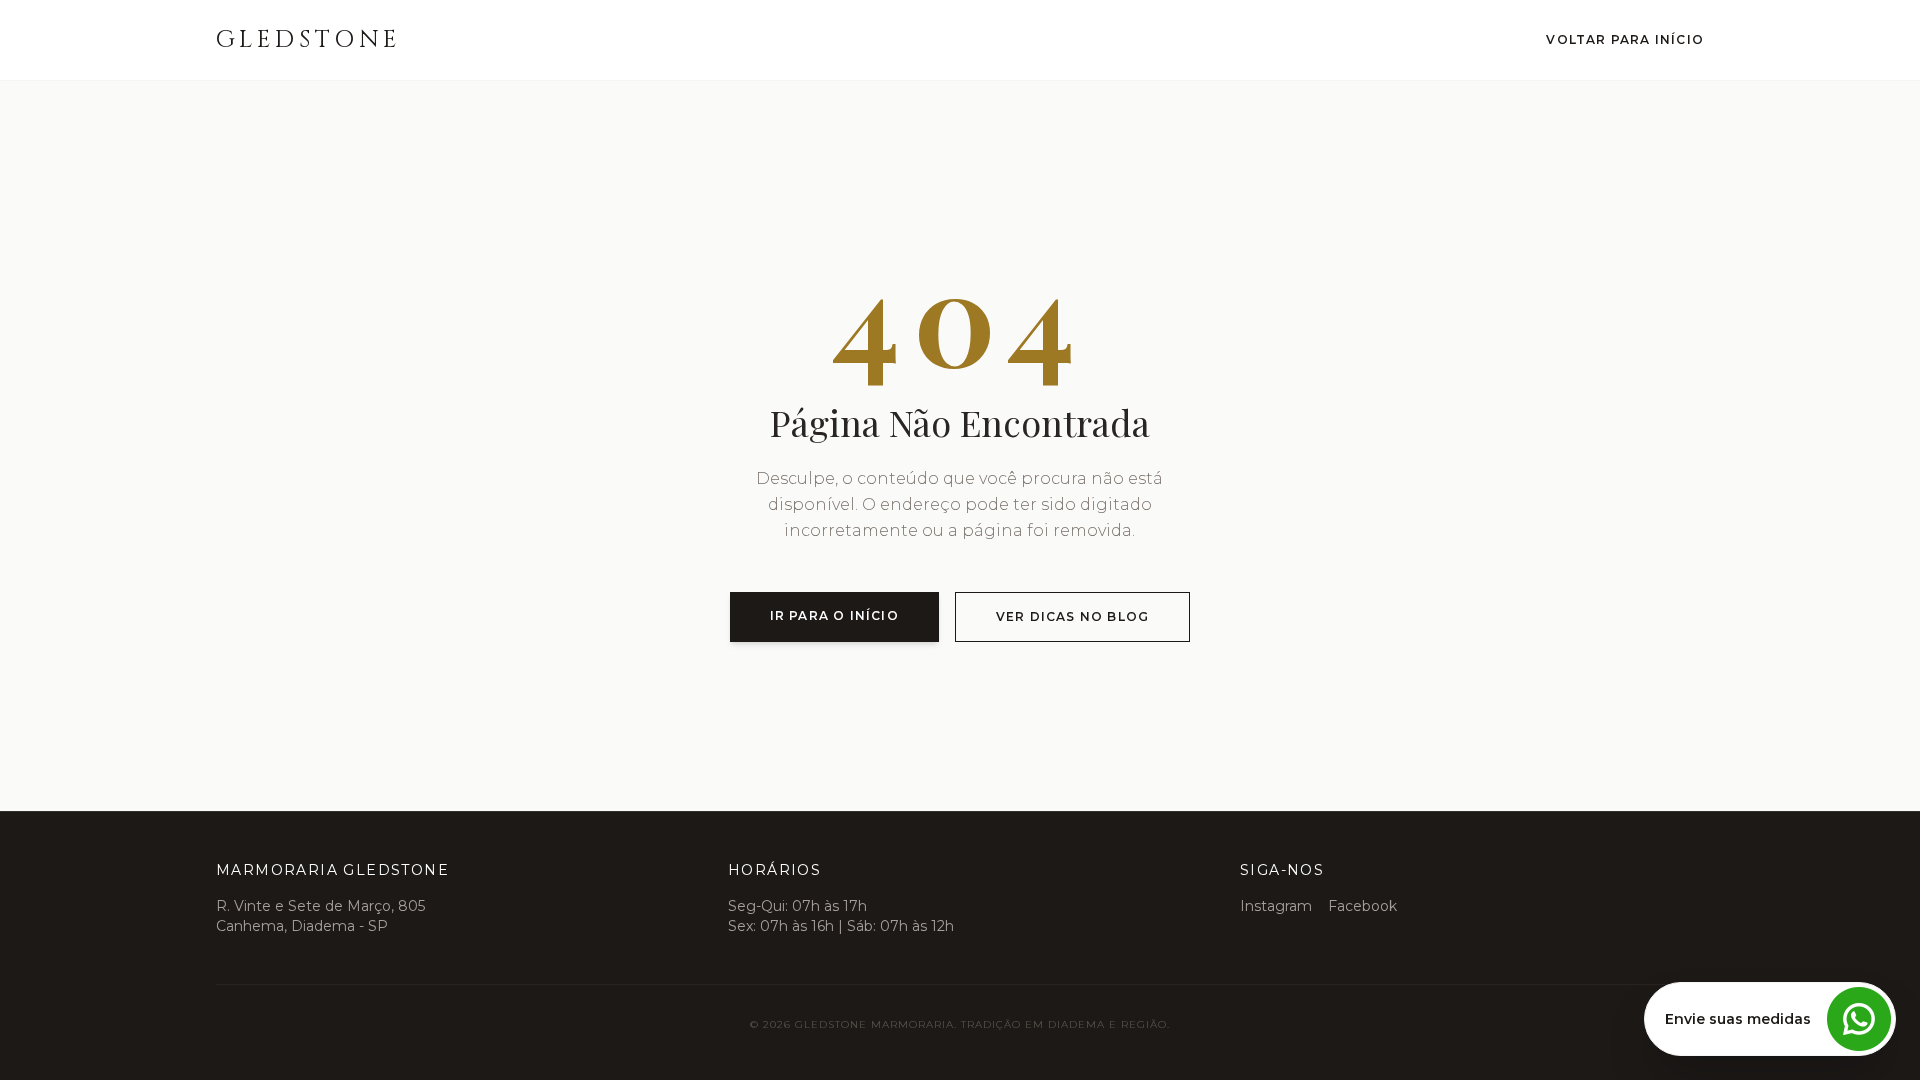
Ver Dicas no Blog (1072, 616)
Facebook (1362, 906)
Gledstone (309, 40)
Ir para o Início (834, 615)
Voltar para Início (1625, 39)
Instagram (1276, 906)
